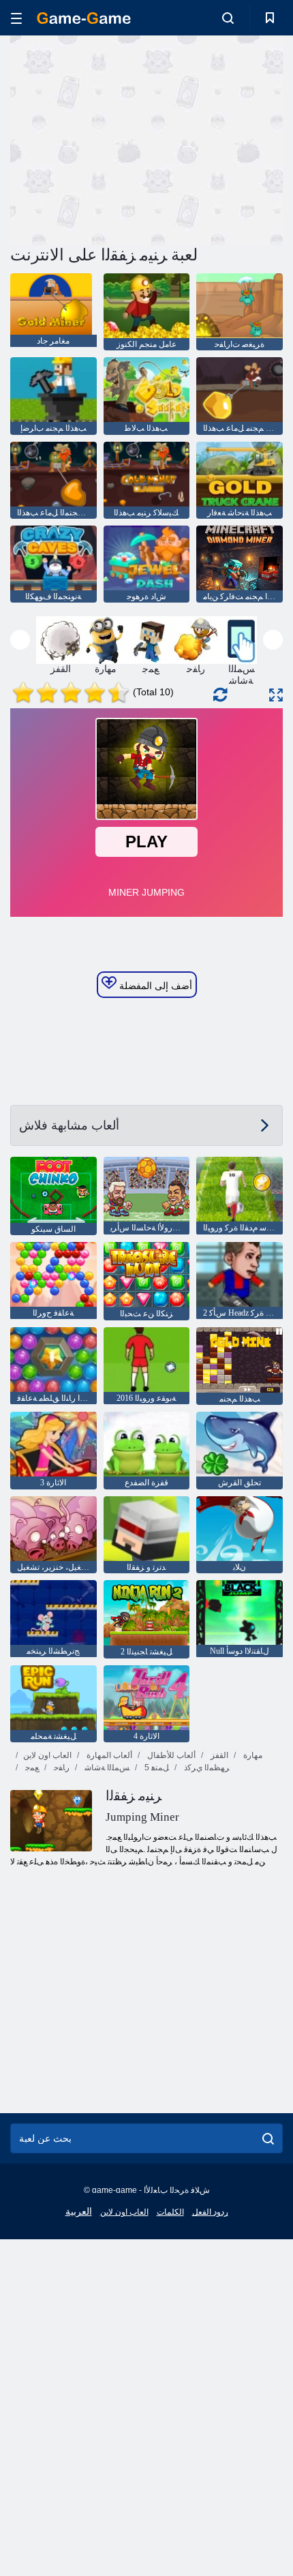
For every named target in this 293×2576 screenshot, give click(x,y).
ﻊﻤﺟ (31, 1768)
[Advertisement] (125, 138)
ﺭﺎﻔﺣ (61, 1768)
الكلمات (170, 2212)
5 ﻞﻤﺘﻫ (156, 1768)
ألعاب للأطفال (170, 1755)
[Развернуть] (276, 695)
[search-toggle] (228, 18)
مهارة (252, 1755)
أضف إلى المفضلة (154, 986)
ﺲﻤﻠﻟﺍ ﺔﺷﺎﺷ (106, 1768)
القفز (218, 1755)
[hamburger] (16, 18)
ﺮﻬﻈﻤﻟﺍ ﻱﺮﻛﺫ (206, 1768)
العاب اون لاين (47, 1755)
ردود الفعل (210, 2212)
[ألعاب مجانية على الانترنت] (84, 18)
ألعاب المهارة (108, 1755)
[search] (268, 2138)
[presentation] (20, 640)
